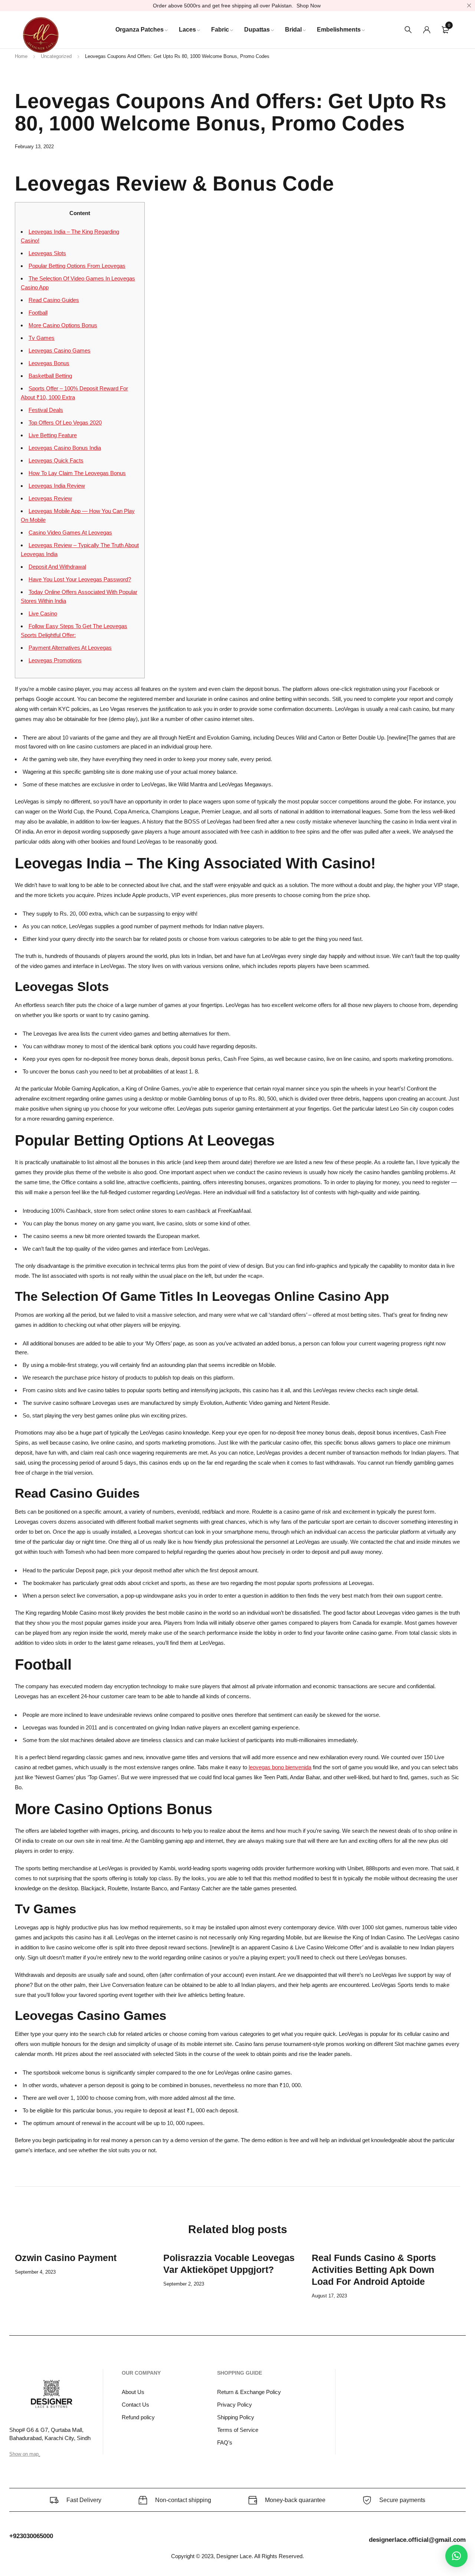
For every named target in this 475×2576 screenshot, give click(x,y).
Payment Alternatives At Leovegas (70, 648)
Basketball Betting (50, 376)
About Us (133, 2392)
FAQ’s (225, 2442)
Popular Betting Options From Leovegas (77, 266)
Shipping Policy (236, 2417)
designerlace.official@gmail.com (417, 2540)
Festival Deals (46, 410)
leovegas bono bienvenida (280, 1767)
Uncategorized (56, 56)
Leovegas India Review (57, 486)
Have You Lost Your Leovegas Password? (80, 579)
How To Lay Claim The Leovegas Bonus (77, 473)
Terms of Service (238, 2430)
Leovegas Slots (47, 253)
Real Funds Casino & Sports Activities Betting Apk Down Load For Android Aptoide (374, 2270)
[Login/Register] (427, 30)
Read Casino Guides (54, 300)
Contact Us (135, 2405)
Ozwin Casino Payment (66, 2258)
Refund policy (138, 2417)
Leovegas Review (50, 498)
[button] (456, 2556)
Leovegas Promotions (55, 660)
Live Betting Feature (53, 435)
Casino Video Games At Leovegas (70, 532)
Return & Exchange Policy (249, 2392)
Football (38, 313)
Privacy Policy (235, 2405)
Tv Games (42, 338)
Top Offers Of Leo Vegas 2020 (65, 423)
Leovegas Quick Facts (56, 460)
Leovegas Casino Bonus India (65, 448)
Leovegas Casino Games (60, 350)
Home (21, 56)
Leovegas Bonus (49, 363)
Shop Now (309, 6)
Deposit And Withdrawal (57, 567)
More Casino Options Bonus (63, 325)
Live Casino (43, 613)
